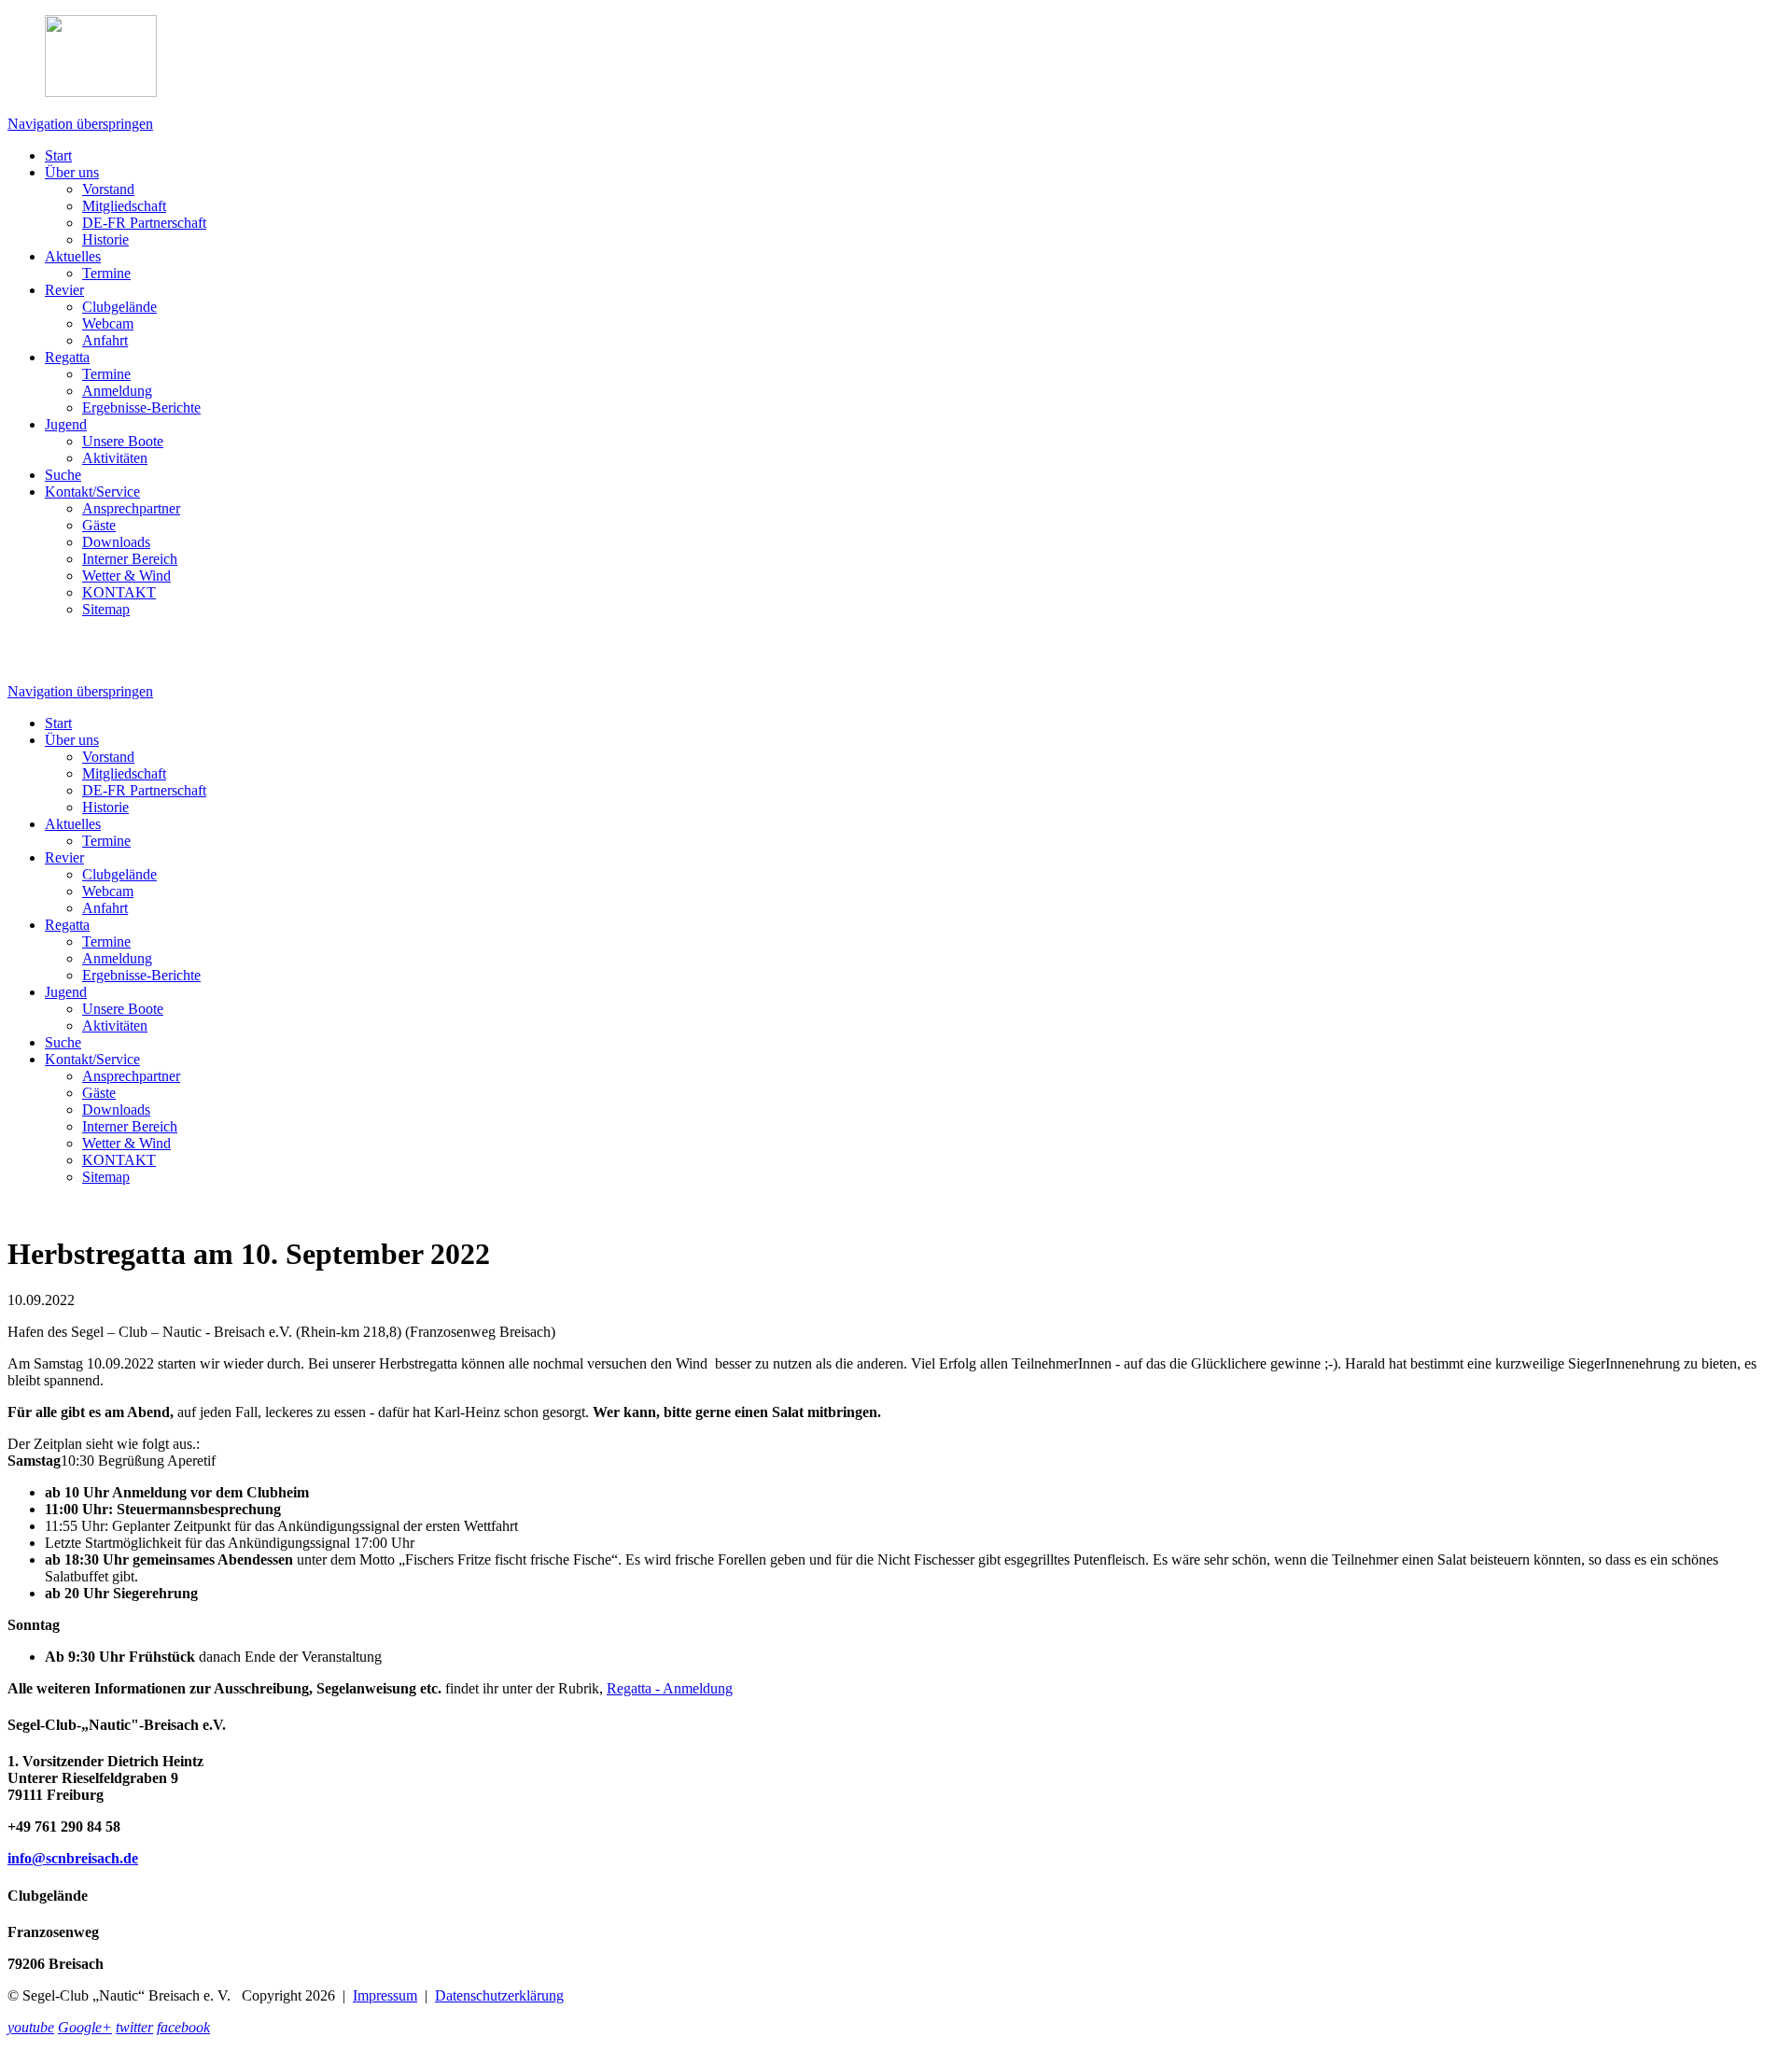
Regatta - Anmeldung (670, 1688)
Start (58, 155)
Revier (64, 290)
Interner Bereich (130, 559)
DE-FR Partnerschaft (144, 223)
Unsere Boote (123, 441)
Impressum (385, 1995)
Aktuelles (73, 256)
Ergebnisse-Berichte (141, 407)
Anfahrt (105, 340)
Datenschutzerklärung (499, 1995)
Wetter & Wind (126, 576)
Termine (106, 273)
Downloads (116, 542)
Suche (63, 475)
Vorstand (108, 189)
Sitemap (106, 609)
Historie (105, 239)
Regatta (67, 357)
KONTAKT (119, 592)
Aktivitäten (115, 458)
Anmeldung (117, 391)
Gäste (99, 525)
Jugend (66, 424)
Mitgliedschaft (124, 206)
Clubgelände (119, 307)
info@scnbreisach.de (73, 1858)
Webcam (108, 323)
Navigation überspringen (80, 124)
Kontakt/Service (92, 492)
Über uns (72, 172)
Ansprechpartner (131, 508)
